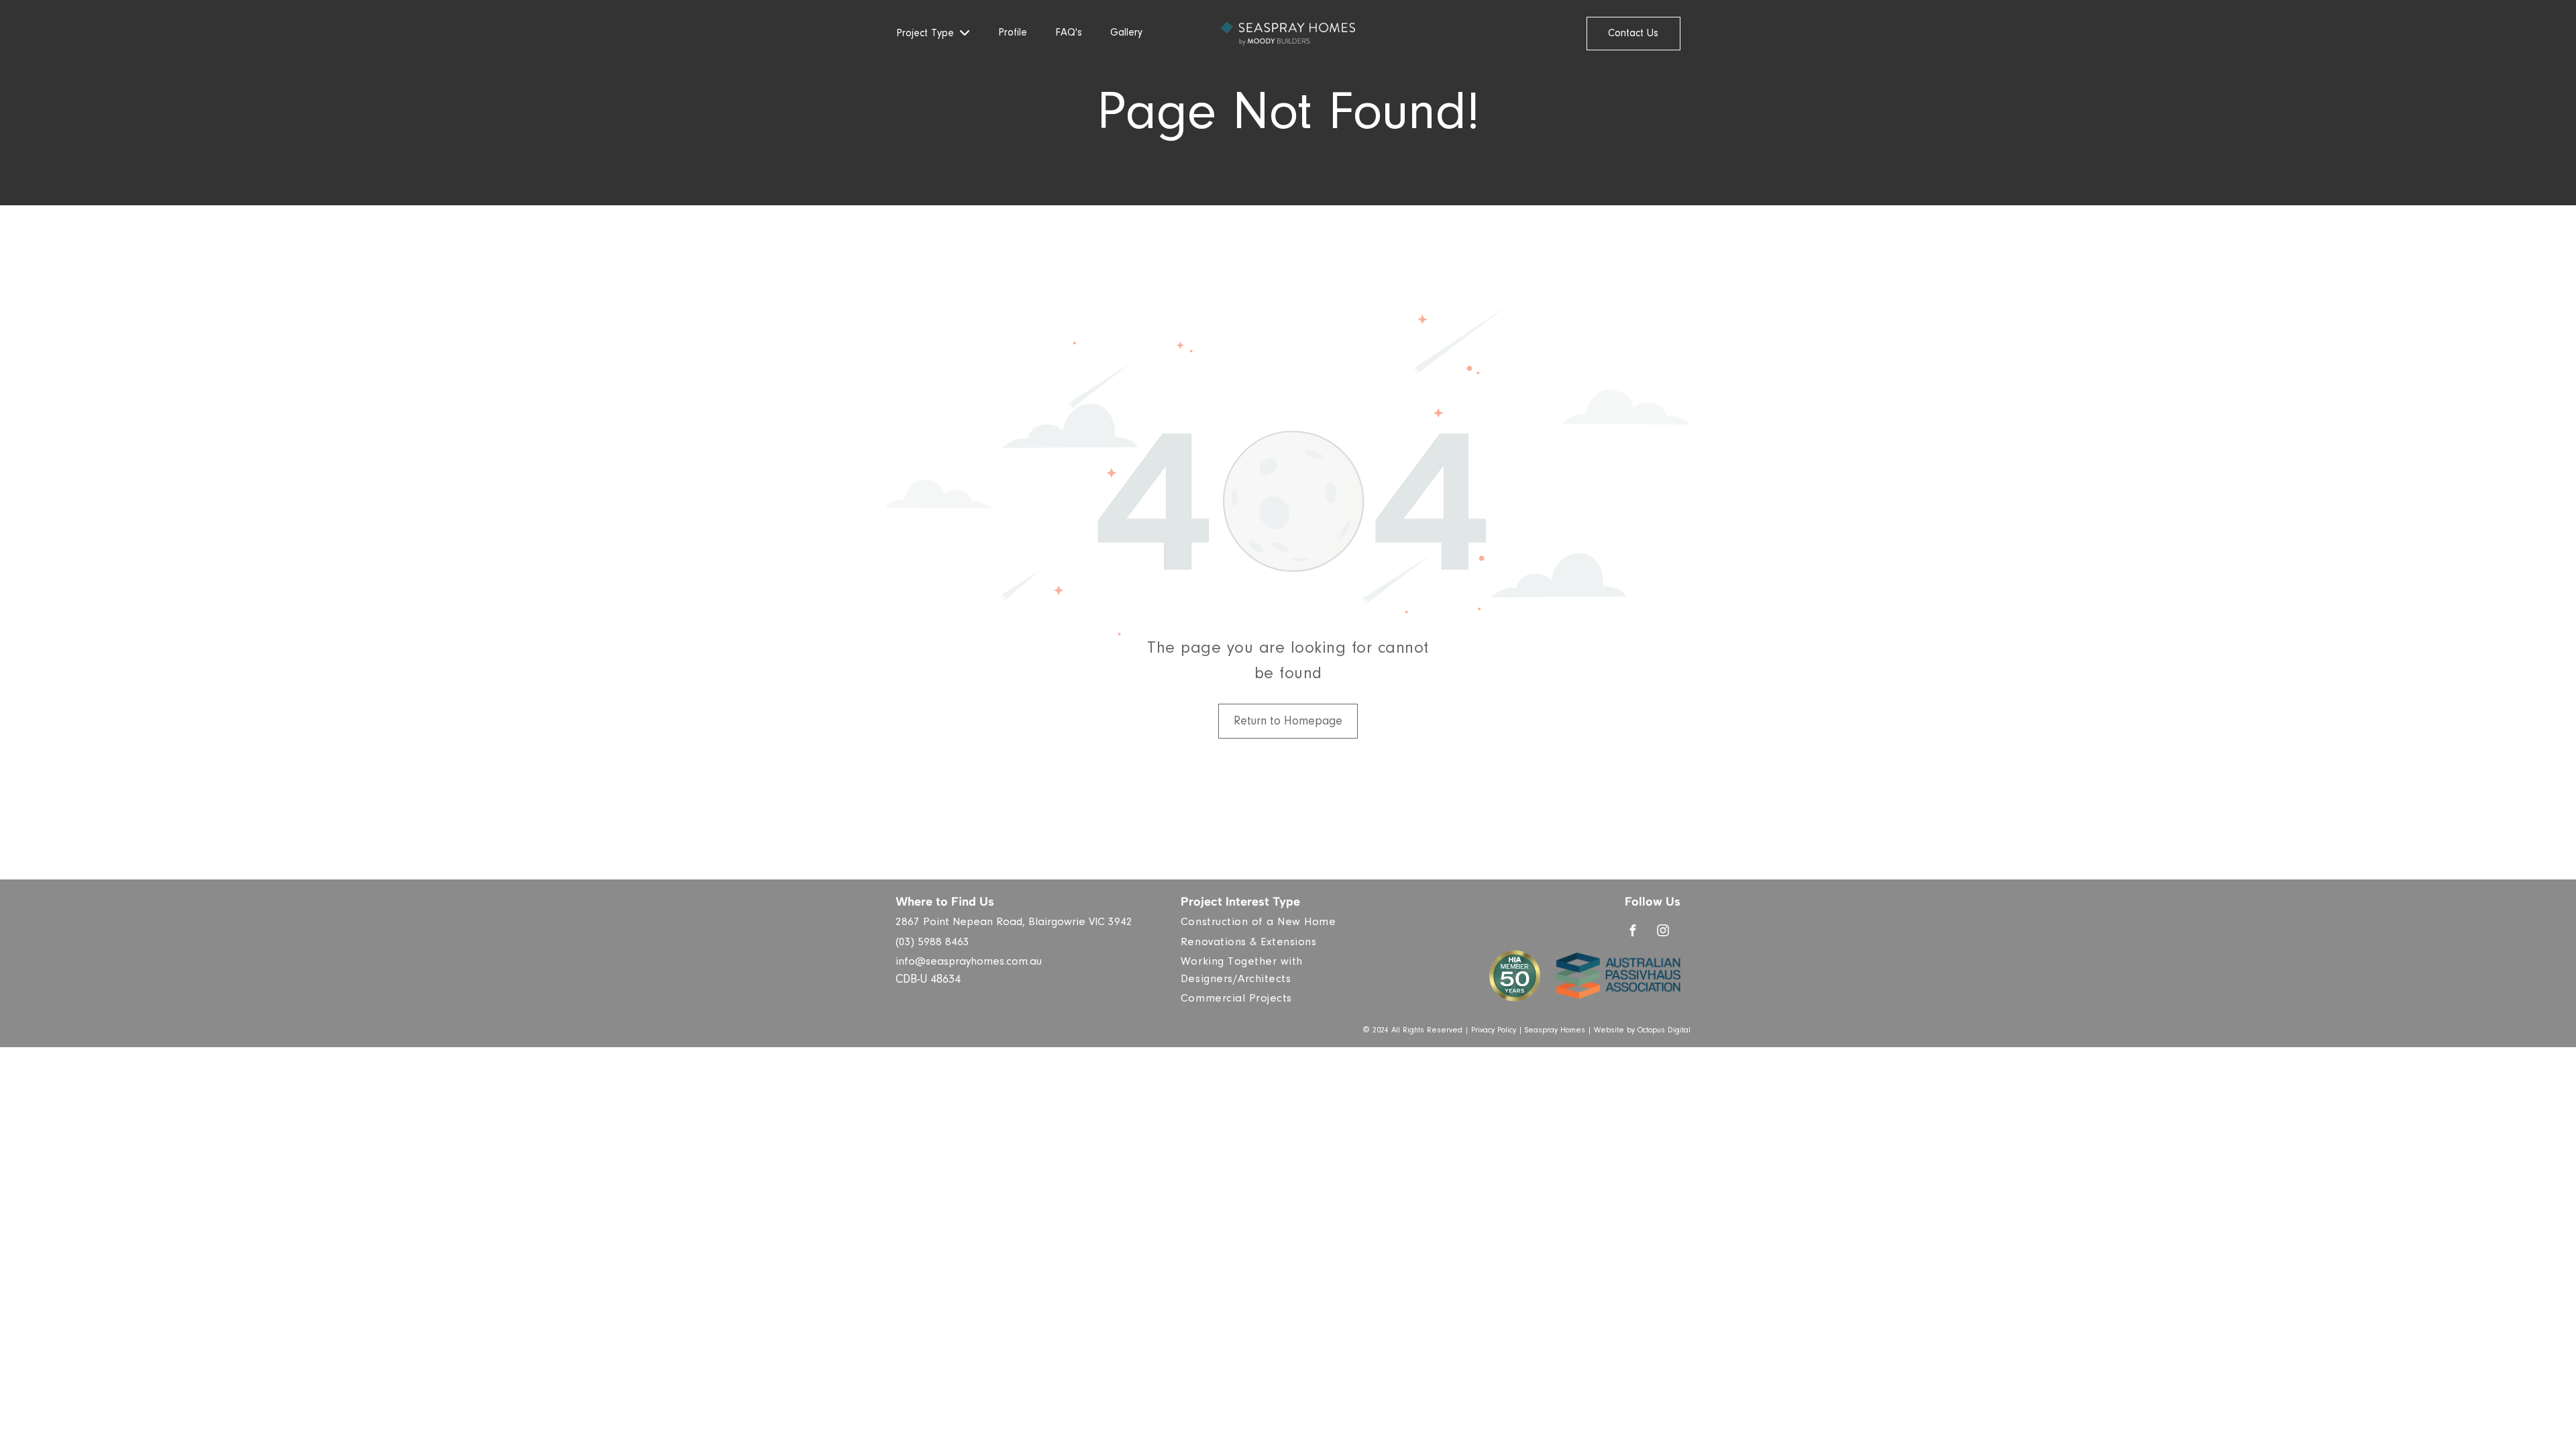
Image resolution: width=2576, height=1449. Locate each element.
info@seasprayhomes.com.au (969, 963)
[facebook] (1633, 932)
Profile (1013, 34)
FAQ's (1069, 34)
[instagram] (1663, 932)
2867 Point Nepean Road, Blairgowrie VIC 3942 (1014, 923)
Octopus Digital (1664, 1031)
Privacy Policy (1494, 1031)
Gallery (1126, 34)
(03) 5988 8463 (932, 944)
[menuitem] (1293, 924)
